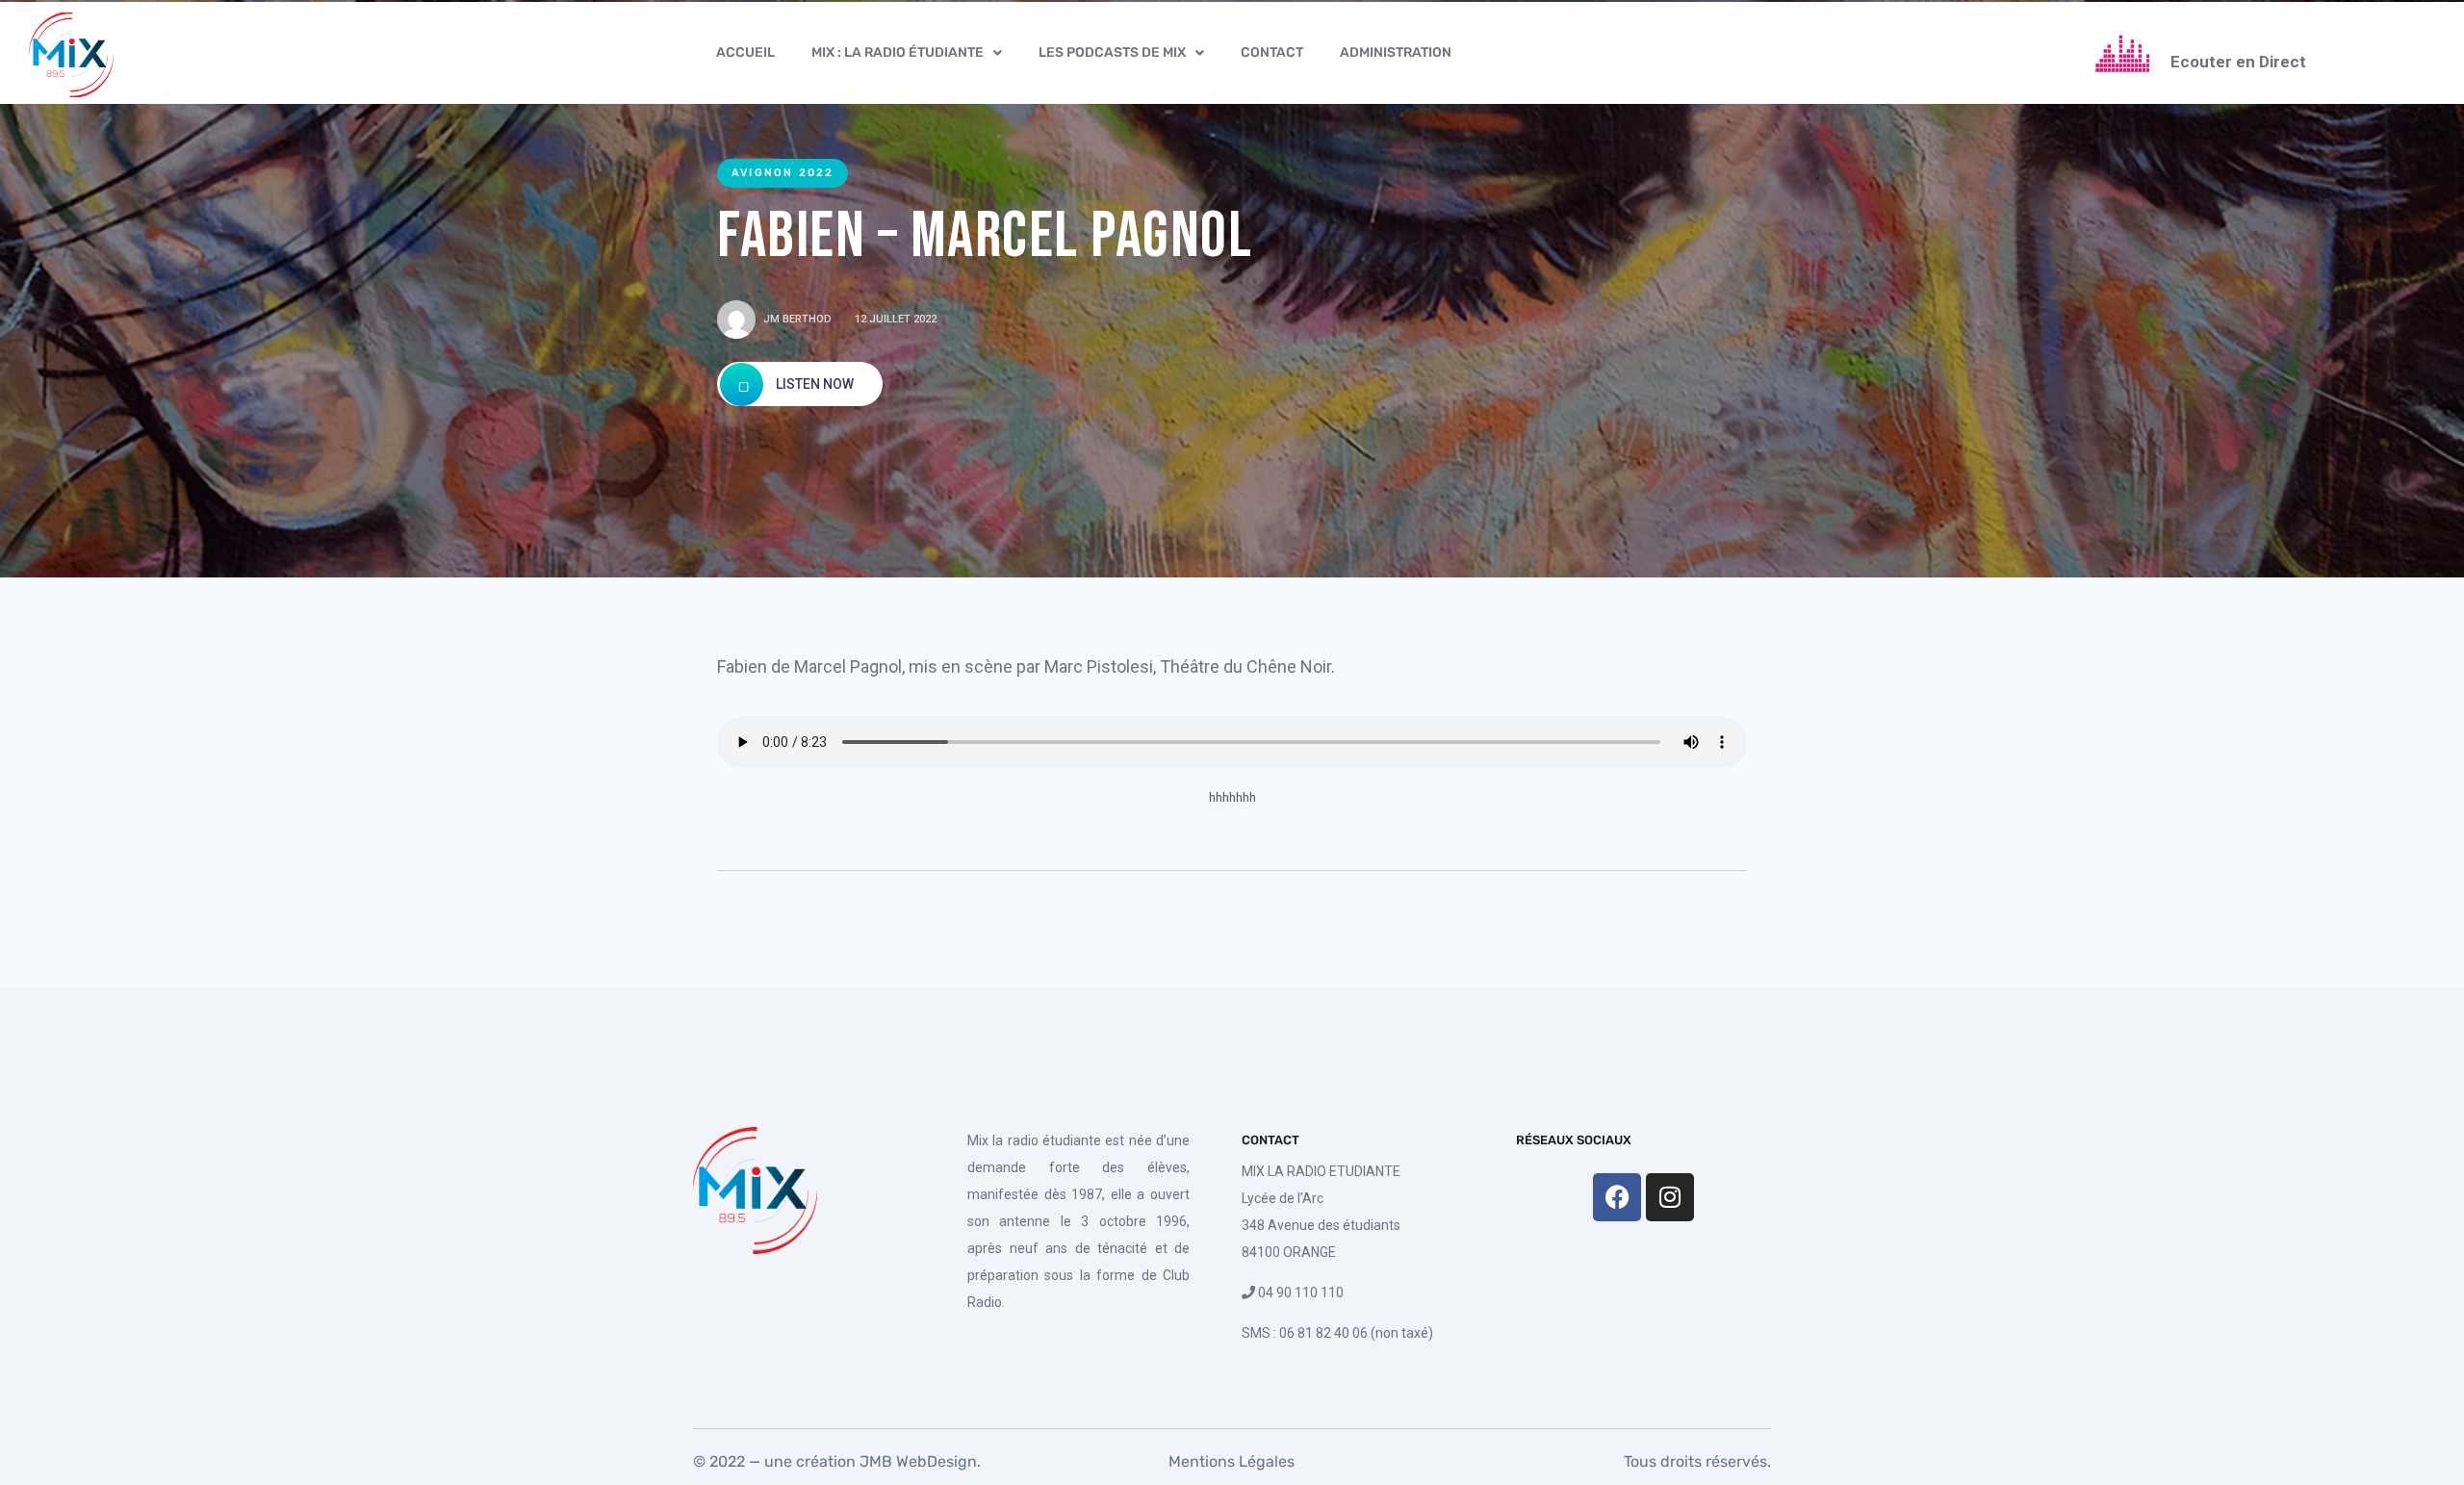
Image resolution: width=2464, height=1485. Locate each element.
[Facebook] (1617, 1197)
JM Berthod (797, 319)
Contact (1272, 52)
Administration (1396, 52)
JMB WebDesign (916, 1461)
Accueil (745, 52)
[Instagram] (1670, 1197)
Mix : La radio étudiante (898, 52)
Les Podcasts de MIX (1112, 52)
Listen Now (813, 384)
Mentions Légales (1232, 1461)
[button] (907, 53)
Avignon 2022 (783, 173)
